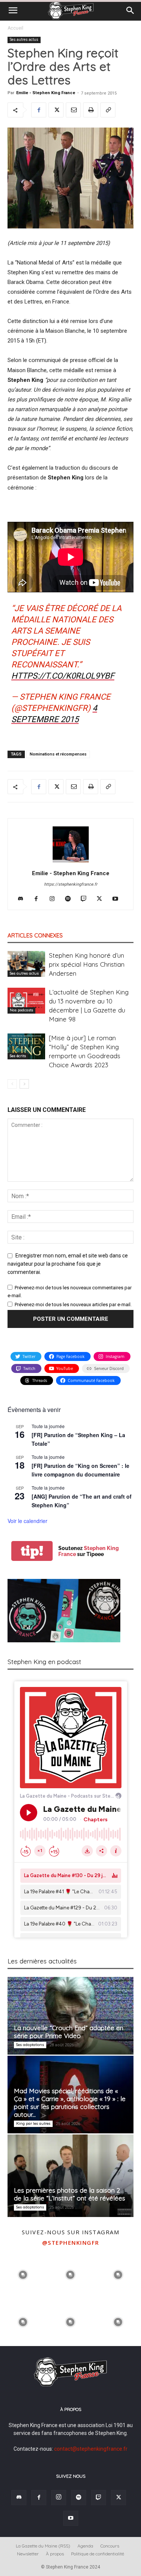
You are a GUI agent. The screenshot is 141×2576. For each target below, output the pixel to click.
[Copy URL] (108, 110)
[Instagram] (55, 899)
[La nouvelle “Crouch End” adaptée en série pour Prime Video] (70, 2016)
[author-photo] (71, 862)
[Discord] (23, 899)
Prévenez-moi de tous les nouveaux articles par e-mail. (73, 1305)
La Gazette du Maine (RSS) (43, 2546)
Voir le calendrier (27, 1521)
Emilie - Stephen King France (46, 93)
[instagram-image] (23, 2274)
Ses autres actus (24, 40)
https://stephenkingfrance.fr (71, 884)
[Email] (73, 110)
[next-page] (24, 1084)
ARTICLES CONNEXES (35, 935)
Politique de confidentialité (98, 2554)
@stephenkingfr (71, 2243)
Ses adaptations (30, 2045)
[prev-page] (12, 1084)
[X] (56, 110)
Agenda (85, 2546)
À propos (55, 2554)
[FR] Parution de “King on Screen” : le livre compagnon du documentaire (80, 1470)
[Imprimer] (91, 110)
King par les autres (33, 2123)
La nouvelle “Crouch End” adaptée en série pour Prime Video (69, 2032)
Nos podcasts (21, 1010)
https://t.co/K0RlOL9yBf (63, 676)
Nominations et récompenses (58, 754)
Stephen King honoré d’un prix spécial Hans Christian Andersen (87, 964)
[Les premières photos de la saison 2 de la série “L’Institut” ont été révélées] (70, 2176)
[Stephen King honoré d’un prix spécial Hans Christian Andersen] (26, 964)
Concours (110, 2546)
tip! (32, 1551)
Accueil (15, 28)
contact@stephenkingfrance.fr (91, 2449)
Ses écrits (18, 1056)
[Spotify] (70, 899)
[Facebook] (39, 110)
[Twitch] (86, 899)
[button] (13, 11)
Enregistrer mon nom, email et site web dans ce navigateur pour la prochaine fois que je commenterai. (68, 1264)
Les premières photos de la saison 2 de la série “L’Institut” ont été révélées (70, 2194)
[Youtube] (118, 899)
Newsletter (28, 2554)
